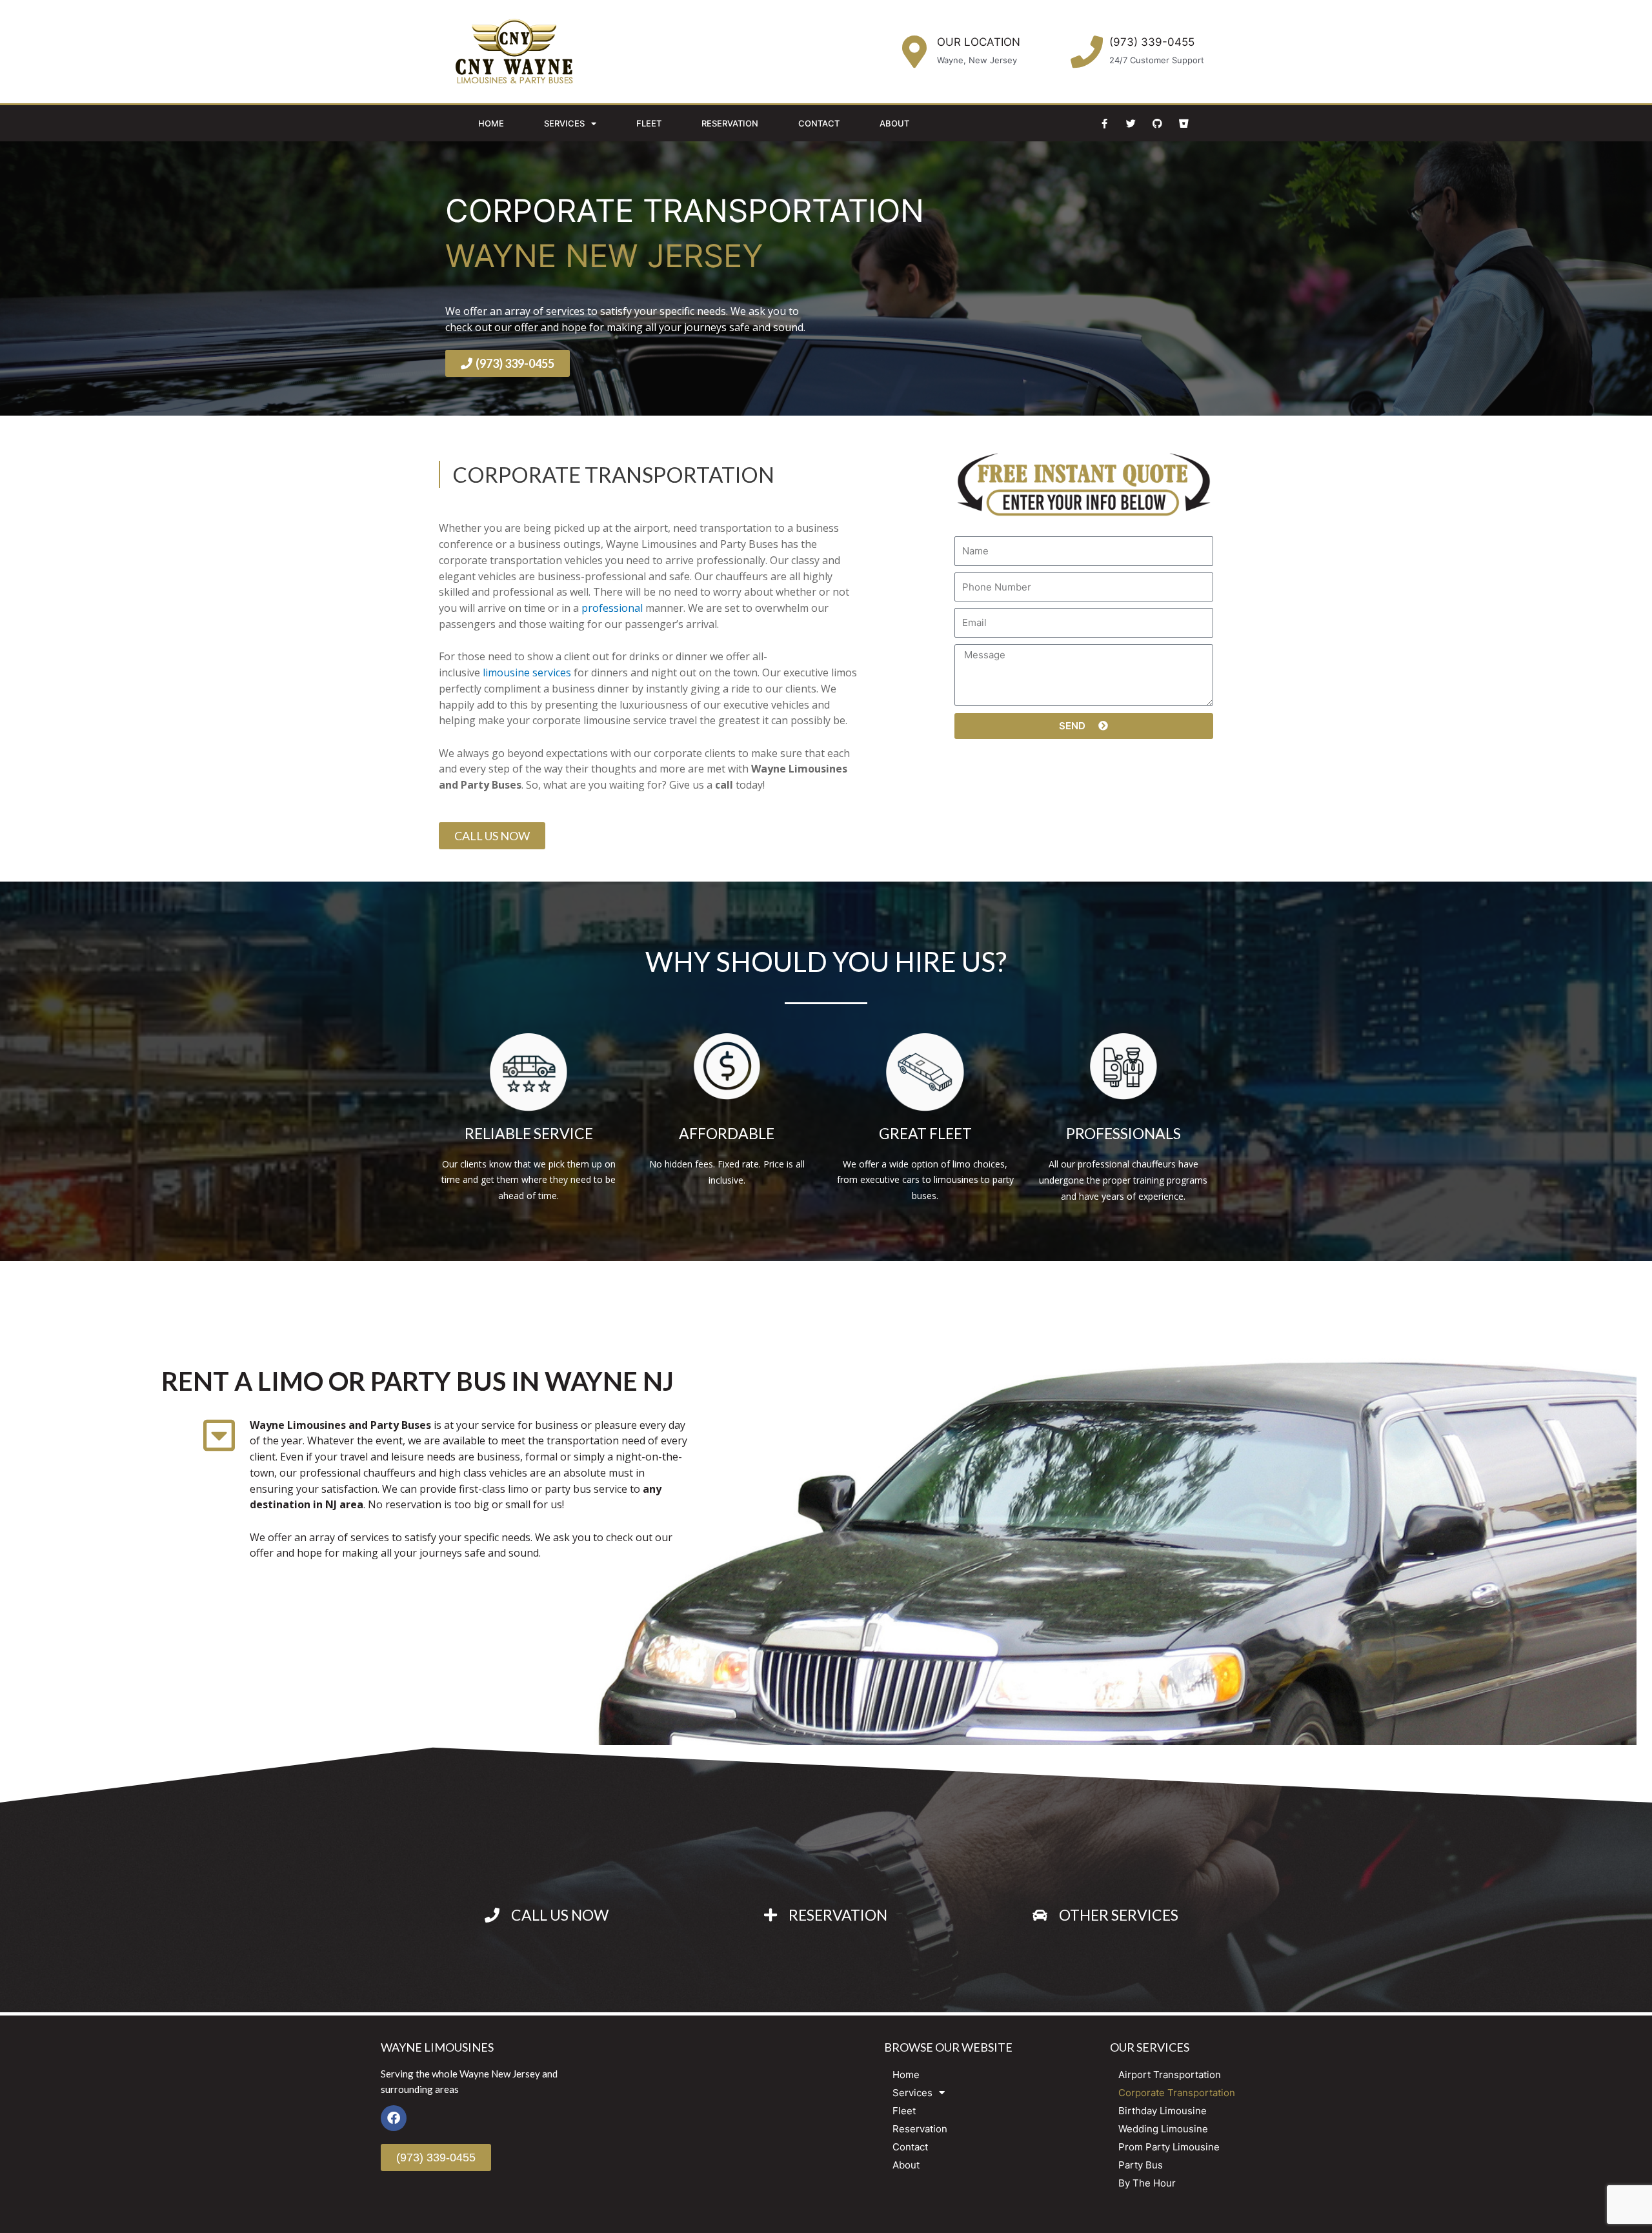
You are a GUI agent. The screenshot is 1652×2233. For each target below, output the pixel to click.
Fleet (649, 123)
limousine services (527, 672)
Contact (819, 123)
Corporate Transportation (1177, 2093)
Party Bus (1141, 2165)
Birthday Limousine (1163, 2111)
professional (613, 608)
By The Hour (1147, 2183)
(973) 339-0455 (1152, 42)
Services (564, 123)
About (894, 123)
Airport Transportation (1170, 2075)
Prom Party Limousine (1169, 2147)
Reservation (730, 123)
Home (491, 123)
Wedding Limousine (1163, 2129)
